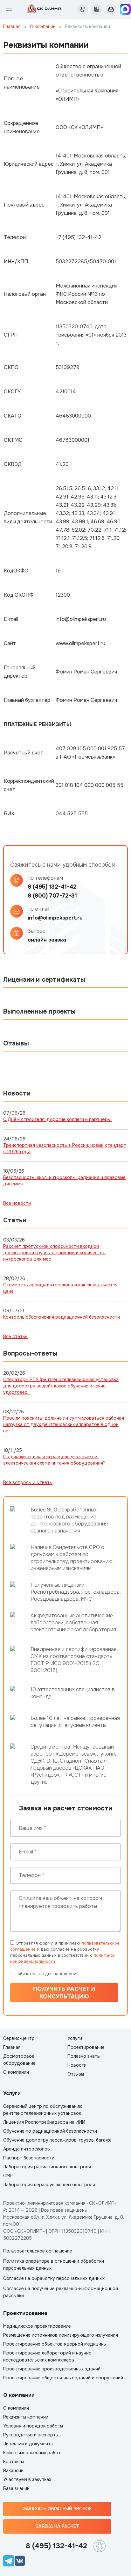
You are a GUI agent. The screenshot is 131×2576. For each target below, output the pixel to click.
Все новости (17, 1203)
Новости (77, 2065)
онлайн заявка (47, 940)
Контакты (14, 2462)
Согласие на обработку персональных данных (54, 2278)
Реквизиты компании (26, 2417)
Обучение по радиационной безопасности (50, 2131)
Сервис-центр (19, 2038)
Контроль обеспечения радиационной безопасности (62, 1317)
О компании (43, 26)
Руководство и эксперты (31, 2435)
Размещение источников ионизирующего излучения (61, 2335)
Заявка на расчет (57, 2526)
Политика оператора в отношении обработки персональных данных (54, 2265)
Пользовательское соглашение (38, 2251)
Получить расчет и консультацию (64, 1993)
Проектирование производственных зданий (52, 2369)
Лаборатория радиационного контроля (47, 2167)
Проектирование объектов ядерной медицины (55, 2344)
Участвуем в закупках (27, 2479)
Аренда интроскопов (27, 2149)
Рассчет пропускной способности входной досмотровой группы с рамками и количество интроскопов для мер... (54, 1253)
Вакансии (13, 2470)
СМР (8, 2176)
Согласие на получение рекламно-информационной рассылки (61, 2292)
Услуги (75, 2038)
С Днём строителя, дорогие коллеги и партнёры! (57, 1119)
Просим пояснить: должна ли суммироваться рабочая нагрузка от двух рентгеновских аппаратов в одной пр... (64, 1424)
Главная (12, 26)
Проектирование (86, 2047)
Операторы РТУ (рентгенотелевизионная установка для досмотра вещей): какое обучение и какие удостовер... (61, 1386)
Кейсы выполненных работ (32, 2453)
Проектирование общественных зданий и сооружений (63, 2378)
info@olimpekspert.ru (55, 918)
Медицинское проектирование (37, 2326)
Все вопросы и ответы (28, 1482)
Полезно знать (84, 2056)
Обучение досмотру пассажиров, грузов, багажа (57, 2140)
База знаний (16, 2488)
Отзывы (76, 2074)
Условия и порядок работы (33, 2426)
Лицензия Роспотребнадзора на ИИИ (44, 2122)
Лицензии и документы (28, 2444)
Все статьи (15, 1336)
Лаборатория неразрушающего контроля (49, 2185)
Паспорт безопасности (29, 2158)
